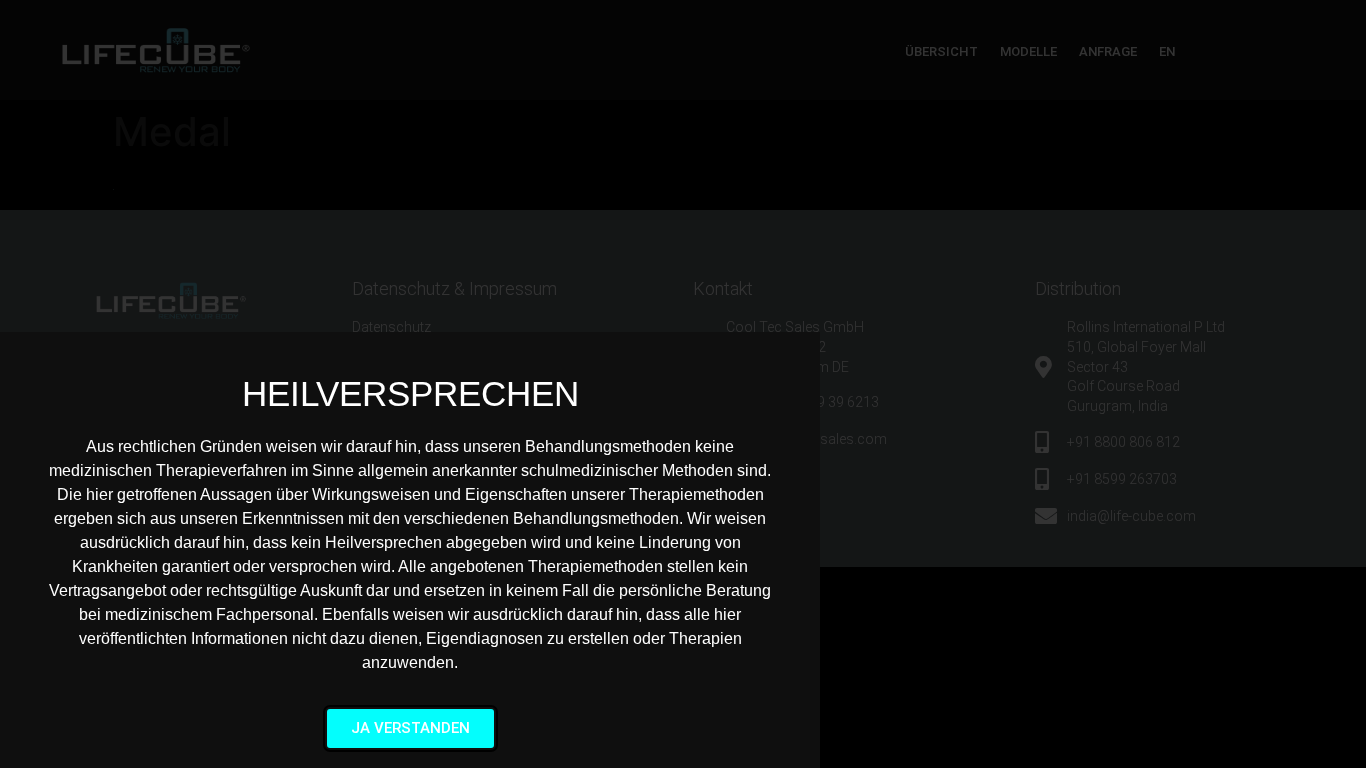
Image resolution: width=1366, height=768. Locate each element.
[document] (683, 384)
